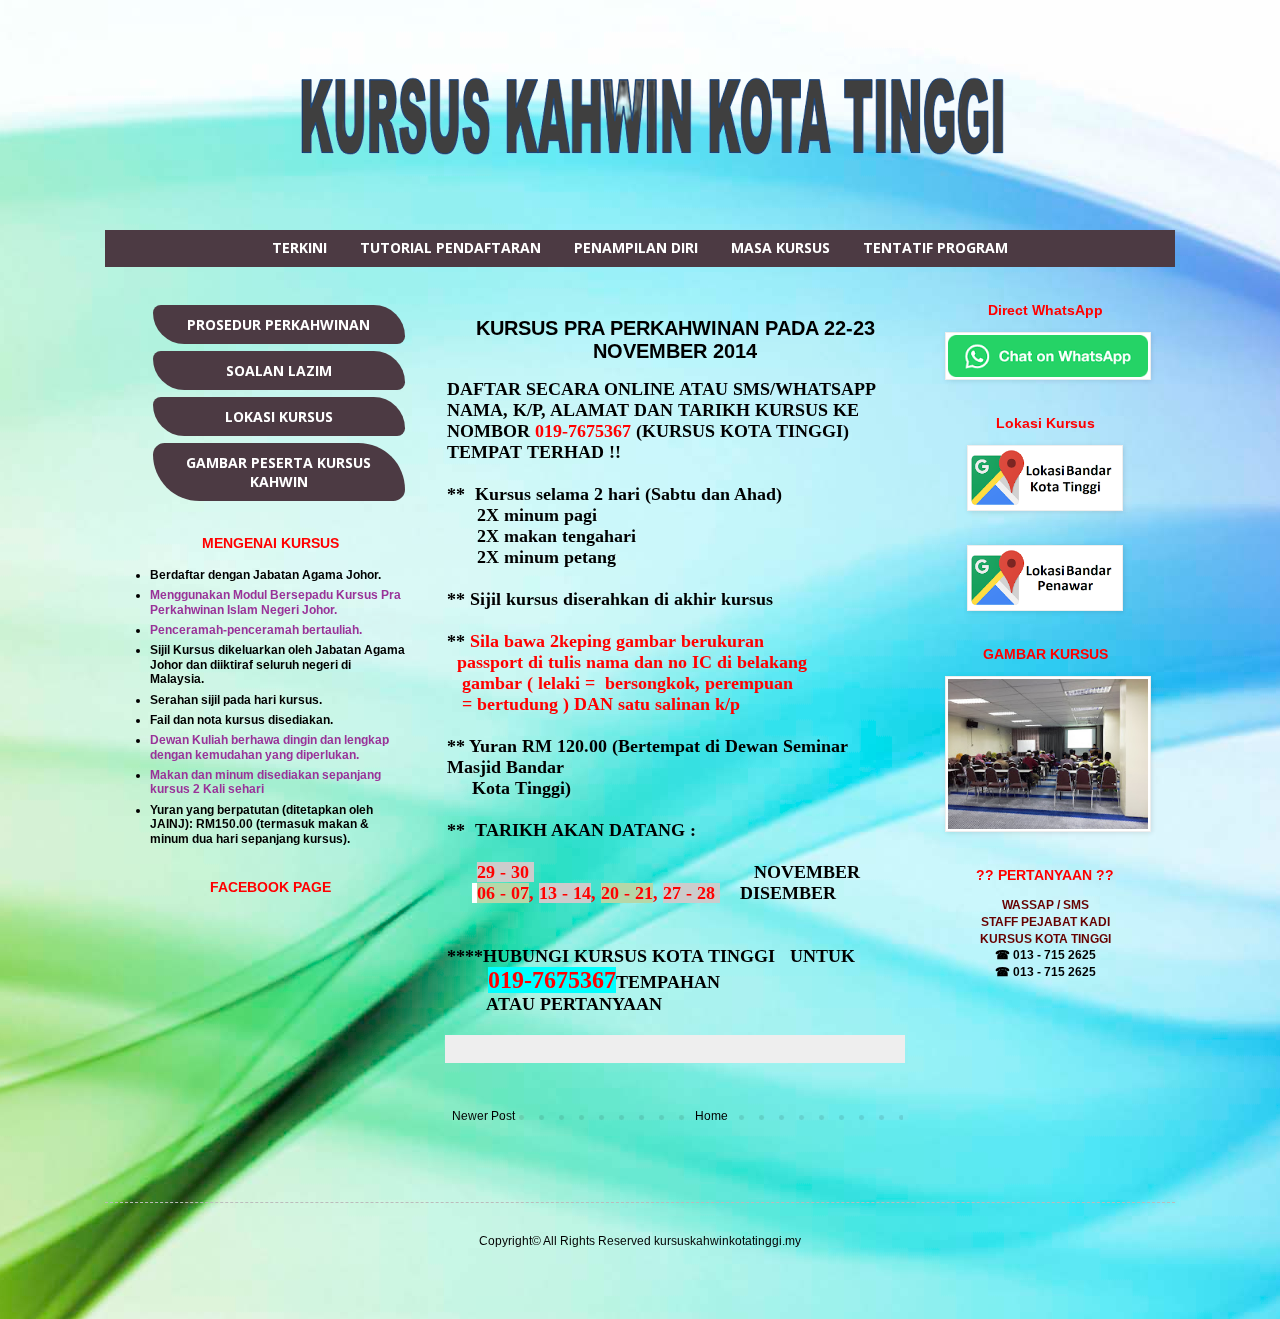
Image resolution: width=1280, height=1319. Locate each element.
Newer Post (483, 1116)
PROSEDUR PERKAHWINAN (278, 324)
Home (711, 1116)
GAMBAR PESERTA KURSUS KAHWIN (278, 472)
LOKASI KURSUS (279, 416)
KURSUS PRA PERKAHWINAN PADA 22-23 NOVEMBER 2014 (675, 339)
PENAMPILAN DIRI (636, 247)
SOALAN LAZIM (279, 370)
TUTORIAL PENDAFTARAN (450, 247)
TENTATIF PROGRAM (935, 247)
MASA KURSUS (780, 247)
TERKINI (299, 247)
